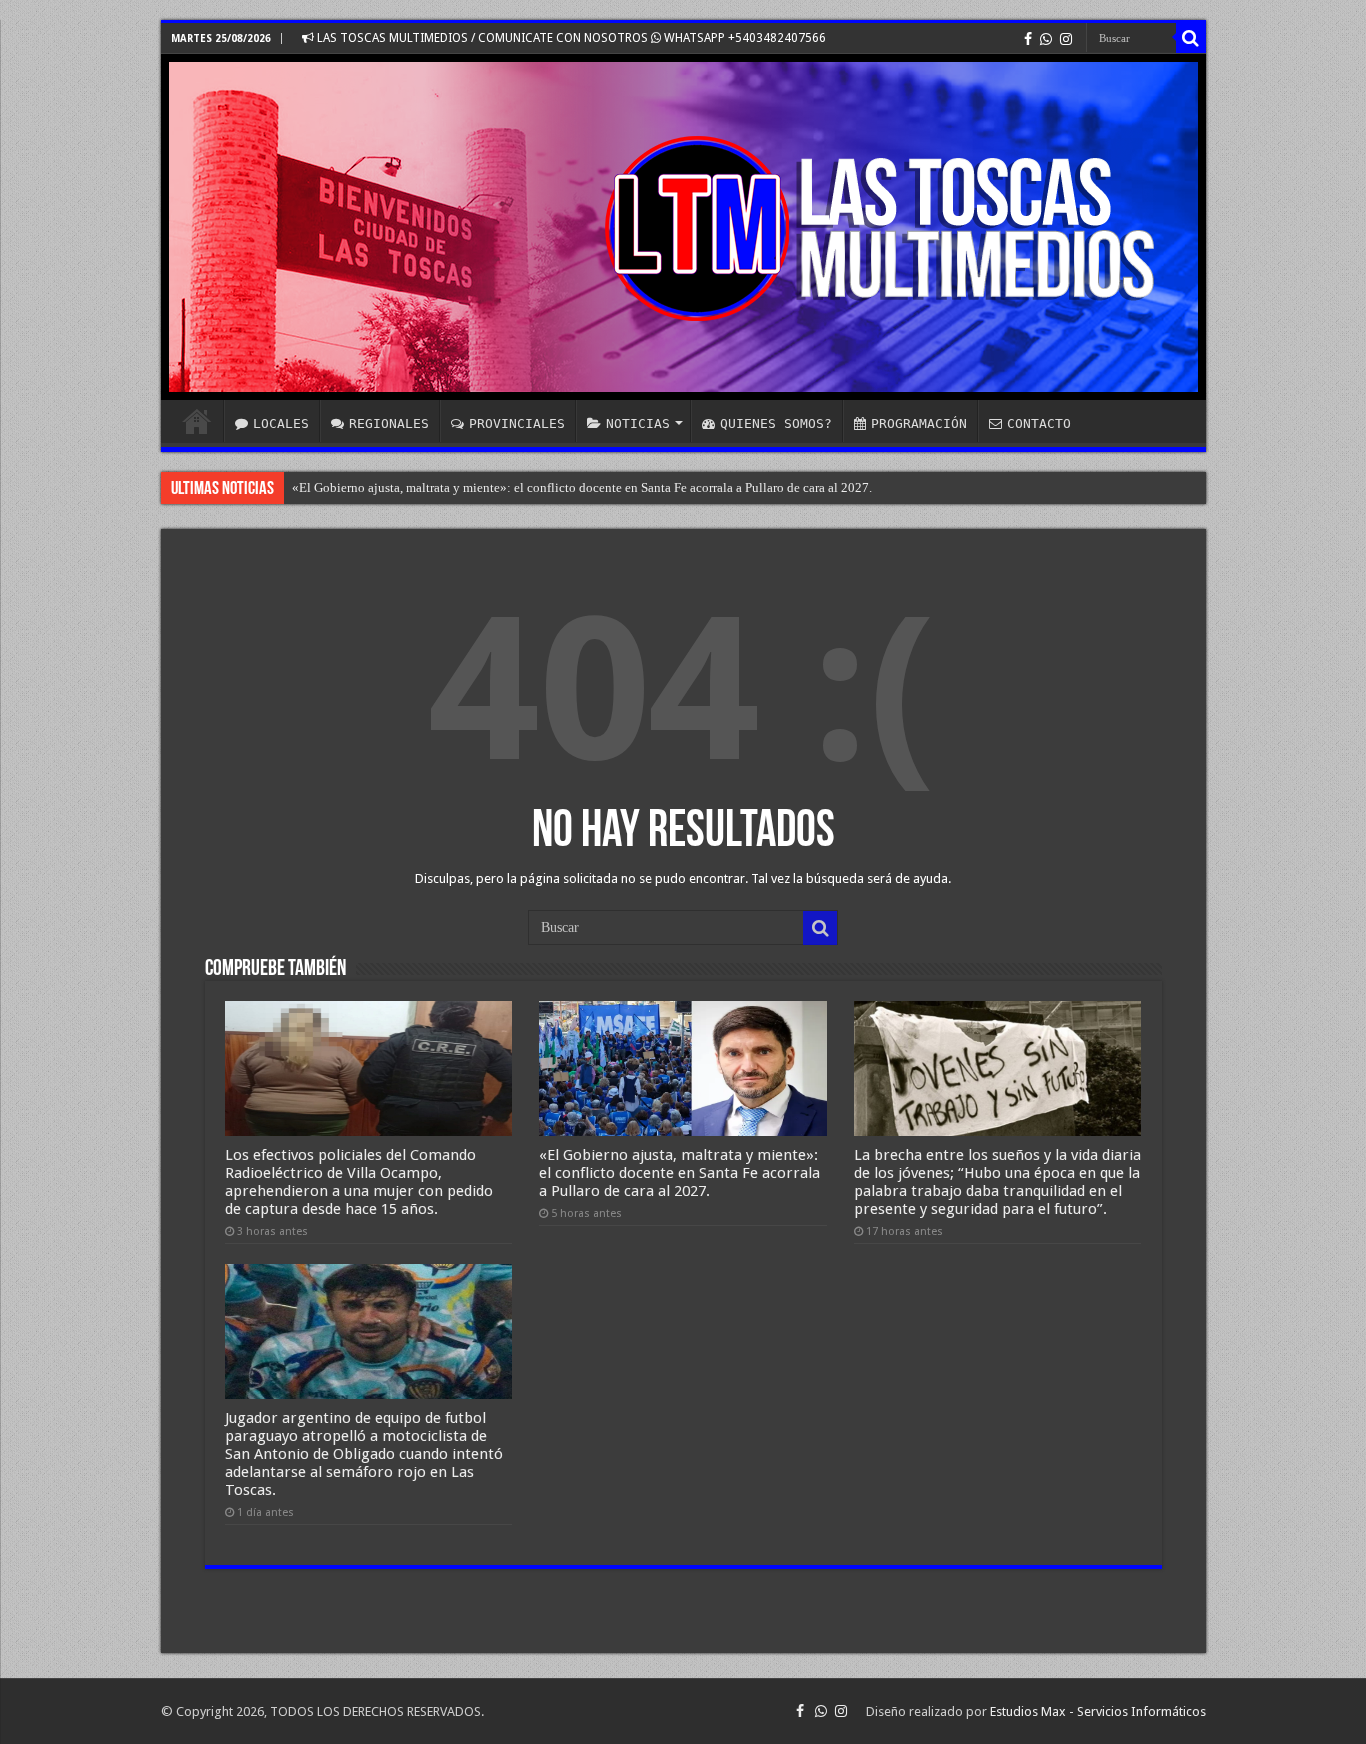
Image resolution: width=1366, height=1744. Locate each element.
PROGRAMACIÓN (919, 423)
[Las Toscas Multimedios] (683, 227)
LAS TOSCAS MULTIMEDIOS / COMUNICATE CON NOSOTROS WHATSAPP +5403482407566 (570, 38)
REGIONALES (389, 423)
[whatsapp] (1046, 39)
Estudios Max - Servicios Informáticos (1098, 1711)
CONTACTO (1039, 423)
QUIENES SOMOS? (776, 423)
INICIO (197, 421)
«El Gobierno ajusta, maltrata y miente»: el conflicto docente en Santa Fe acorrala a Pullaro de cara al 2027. (582, 487)
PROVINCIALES (517, 423)
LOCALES (281, 423)
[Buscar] (1191, 38)
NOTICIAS (638, 423)
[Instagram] (1066, 39)
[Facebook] (1028, 39)
